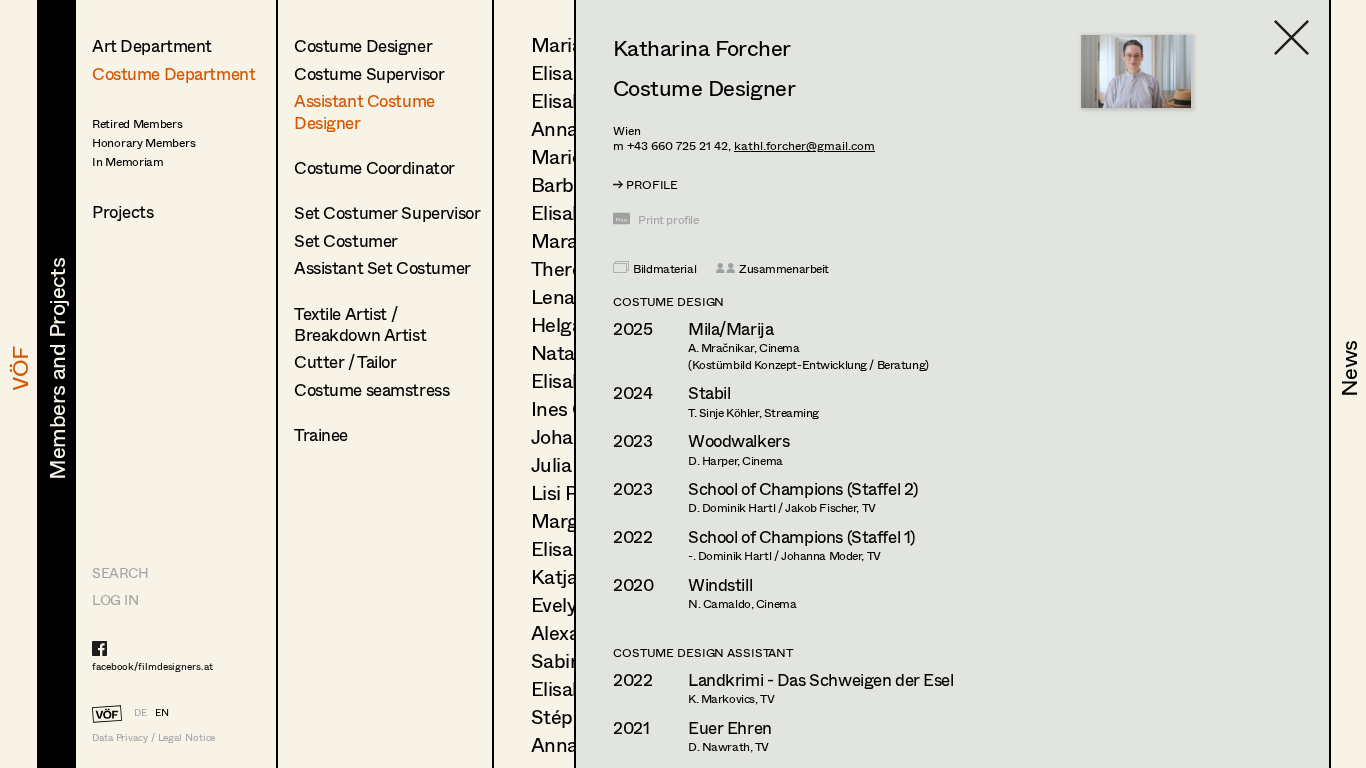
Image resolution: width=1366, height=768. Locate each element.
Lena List (571, 296)
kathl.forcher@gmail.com (804, 145)
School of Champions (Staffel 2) (803, 488)
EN (162, 712)
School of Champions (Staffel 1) (801, 536)
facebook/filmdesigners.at (152, 666)
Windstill (720, 584)
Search (120, 572)
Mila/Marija (730, 328)
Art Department (152, 45)
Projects (123, 211)
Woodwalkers (738, 440)
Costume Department (173, 73)
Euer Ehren (730, 727)
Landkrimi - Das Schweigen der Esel (821, 679)
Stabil (709, 392)
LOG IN (115, 599)
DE (140, 712)
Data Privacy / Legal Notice (153, 737)
